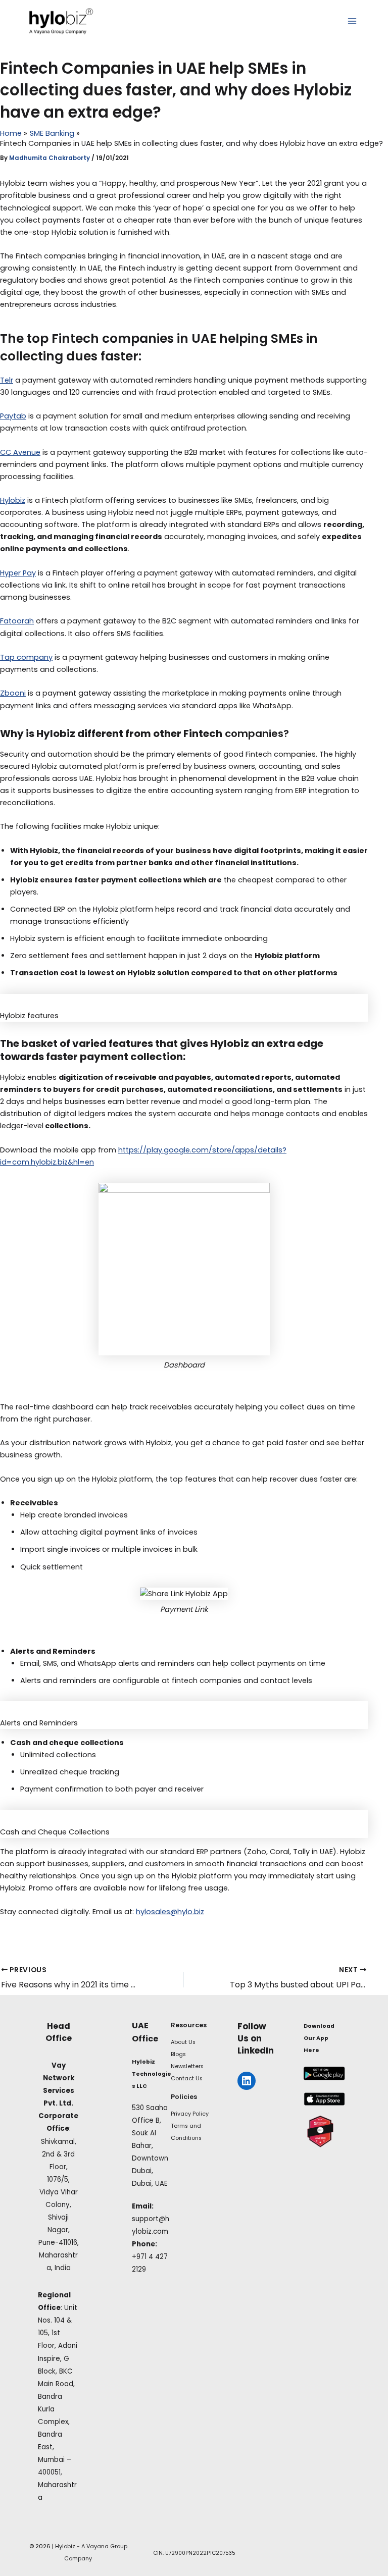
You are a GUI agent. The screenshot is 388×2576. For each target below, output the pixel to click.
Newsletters (187, 2066)
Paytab (13, 416)
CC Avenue (20, 452)
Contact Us (187, 2079)
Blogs (178, 2054)
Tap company (26, 657)
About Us (183, 2042)
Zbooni (13, 693)
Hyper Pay (18, 573)
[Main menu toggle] (352, 21)
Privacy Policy (190, 2114)
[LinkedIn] (247, 2081)
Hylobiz (13, 500)
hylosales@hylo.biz (170, 1912)
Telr (7, 380)
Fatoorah (17, 621)
